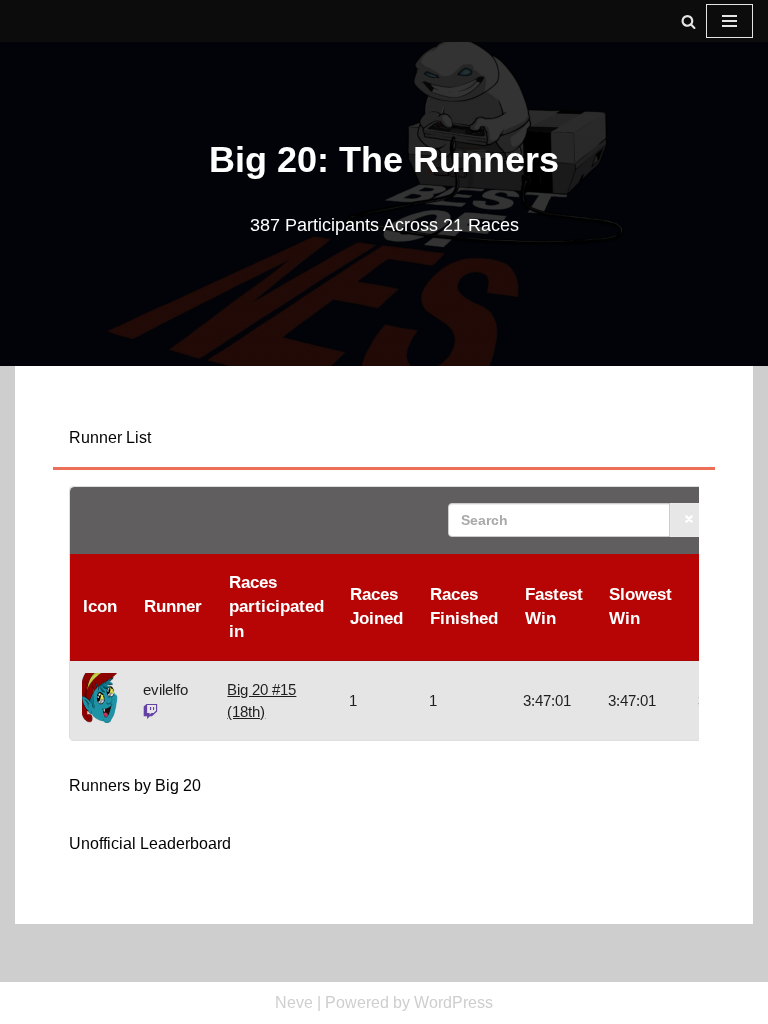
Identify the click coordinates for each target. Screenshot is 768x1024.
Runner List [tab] (110, 437)
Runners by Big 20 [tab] (135, 785)
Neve (294, 1002)
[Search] (688, 21)
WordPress (453, 1002)
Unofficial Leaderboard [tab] (150, 843)
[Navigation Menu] (729, 21)
